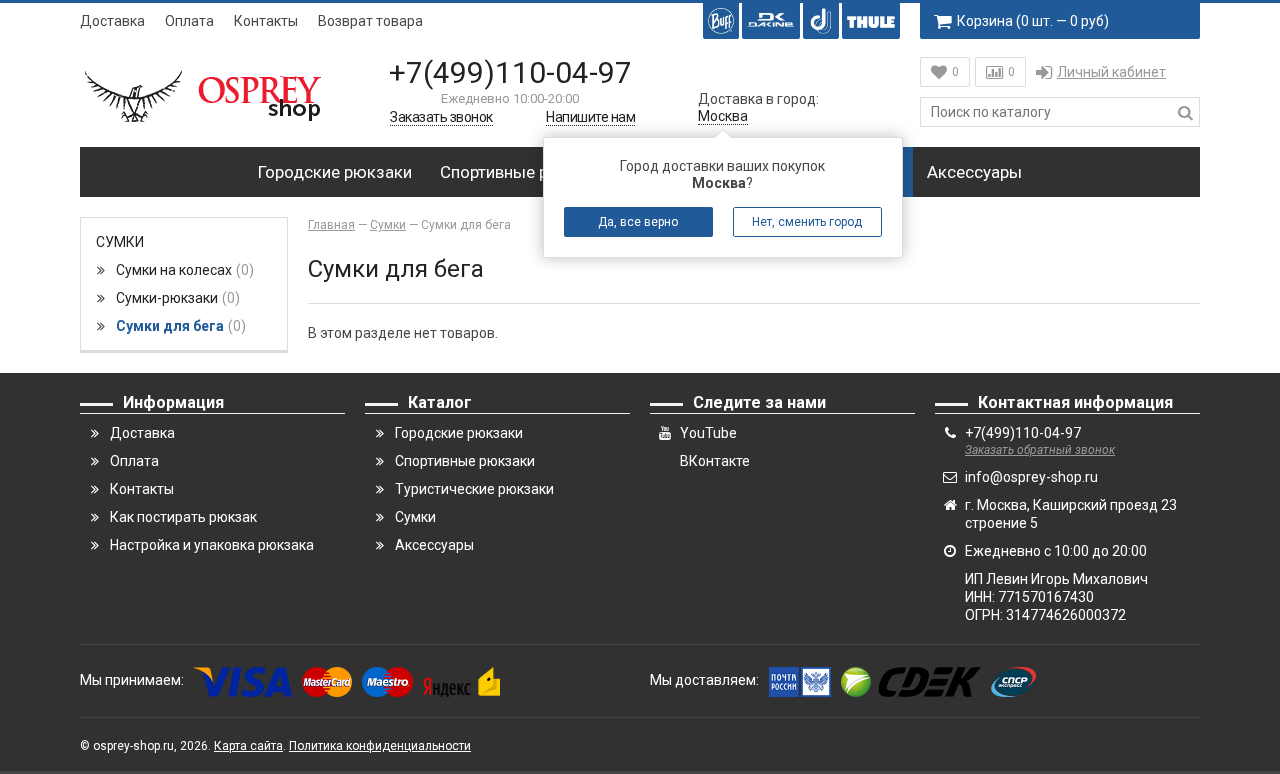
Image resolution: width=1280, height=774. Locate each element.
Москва (723, 116)
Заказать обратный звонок (1040, 450)
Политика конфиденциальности (380, 746)
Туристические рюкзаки (474, 489)
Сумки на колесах (182, 270)
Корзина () (1033, 21)
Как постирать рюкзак (183, 517)
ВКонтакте (715, 461)
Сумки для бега (178, 326)
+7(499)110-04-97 (510, 72)
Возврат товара (370, 21)
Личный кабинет (1111, 72)
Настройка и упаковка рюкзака (212, 545)
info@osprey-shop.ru (1031, 477)
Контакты (266, 21)
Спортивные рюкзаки (523, 172)
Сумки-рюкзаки (175, 298)
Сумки (120, 242)
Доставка (112, 21)
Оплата (189, 21)
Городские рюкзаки (335, 172)
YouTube (708, 433)
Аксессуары (974, 172)
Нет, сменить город (807, 222)
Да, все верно (638, 222)
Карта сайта (248, 746)
